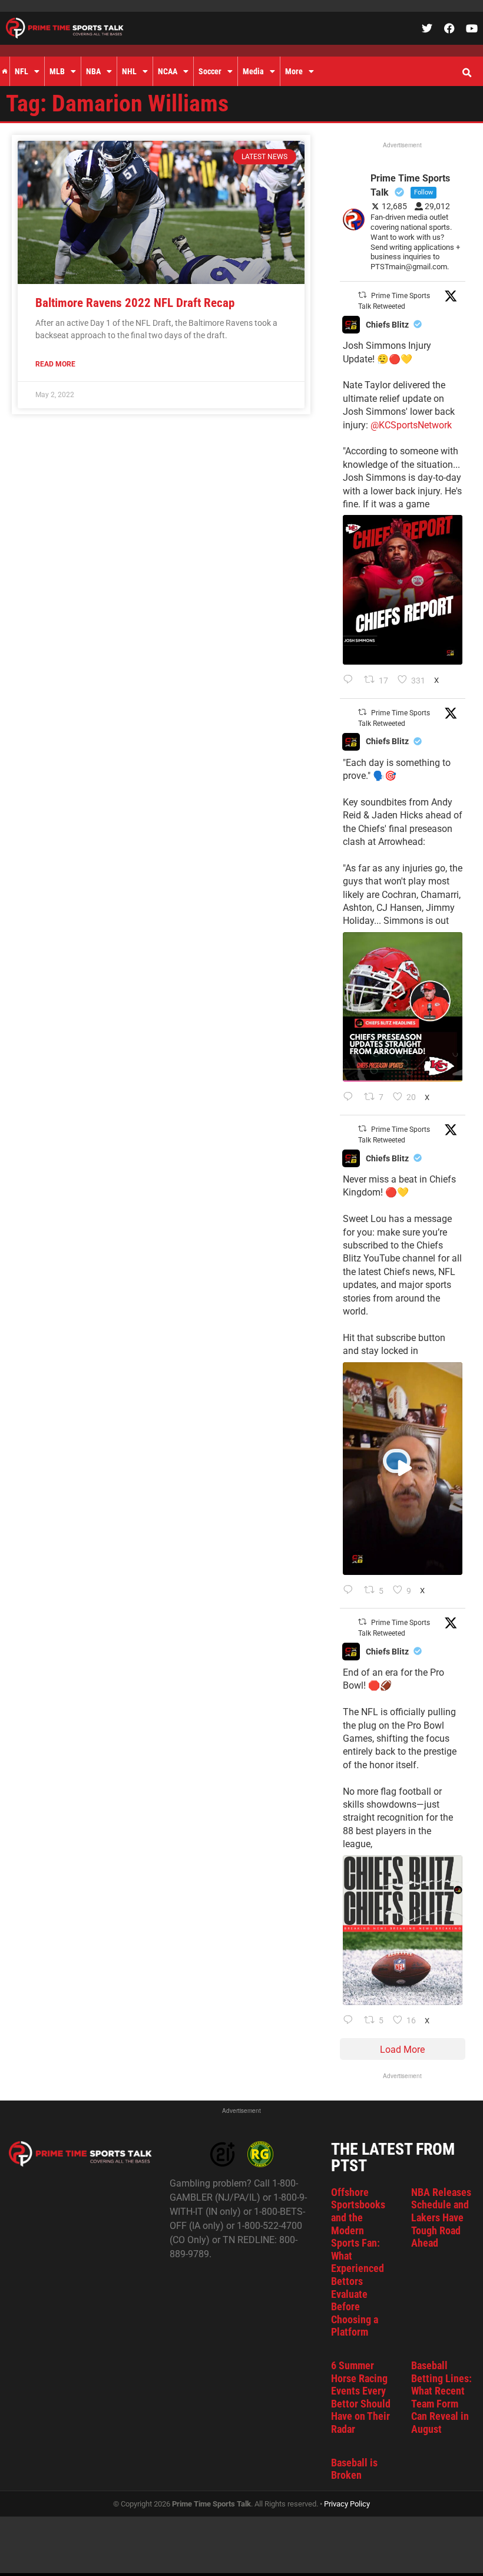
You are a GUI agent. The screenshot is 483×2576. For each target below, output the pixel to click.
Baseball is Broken (354, 2469)
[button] (467, 73)
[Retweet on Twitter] (362, 295)
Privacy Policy (347, 2504)
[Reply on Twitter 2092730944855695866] (351, 2021)
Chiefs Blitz (387, 325)
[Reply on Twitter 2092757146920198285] (351, 1591)
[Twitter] (427, 28)
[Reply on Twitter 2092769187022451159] (351, 1098)
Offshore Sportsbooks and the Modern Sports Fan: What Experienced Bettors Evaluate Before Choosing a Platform (358, 2262)
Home (5, 71)
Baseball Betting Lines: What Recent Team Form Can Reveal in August (441, 2397)
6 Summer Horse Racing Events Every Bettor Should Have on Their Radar (361, 2397)
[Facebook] (449, 28)
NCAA (168, 71)
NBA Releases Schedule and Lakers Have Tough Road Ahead (441, 2217)
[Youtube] (472, 28)
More (294, 71)
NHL (129, 71)
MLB (57, 71)
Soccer (210, 71)
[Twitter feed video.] (403, 1469)
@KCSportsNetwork (411, 425)
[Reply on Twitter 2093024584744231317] (351, 681)
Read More (55, 364)
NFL (21, 71)
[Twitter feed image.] (403, 590)
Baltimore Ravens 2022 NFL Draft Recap (135, 303)
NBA (93, 71)
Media (253, 71)
